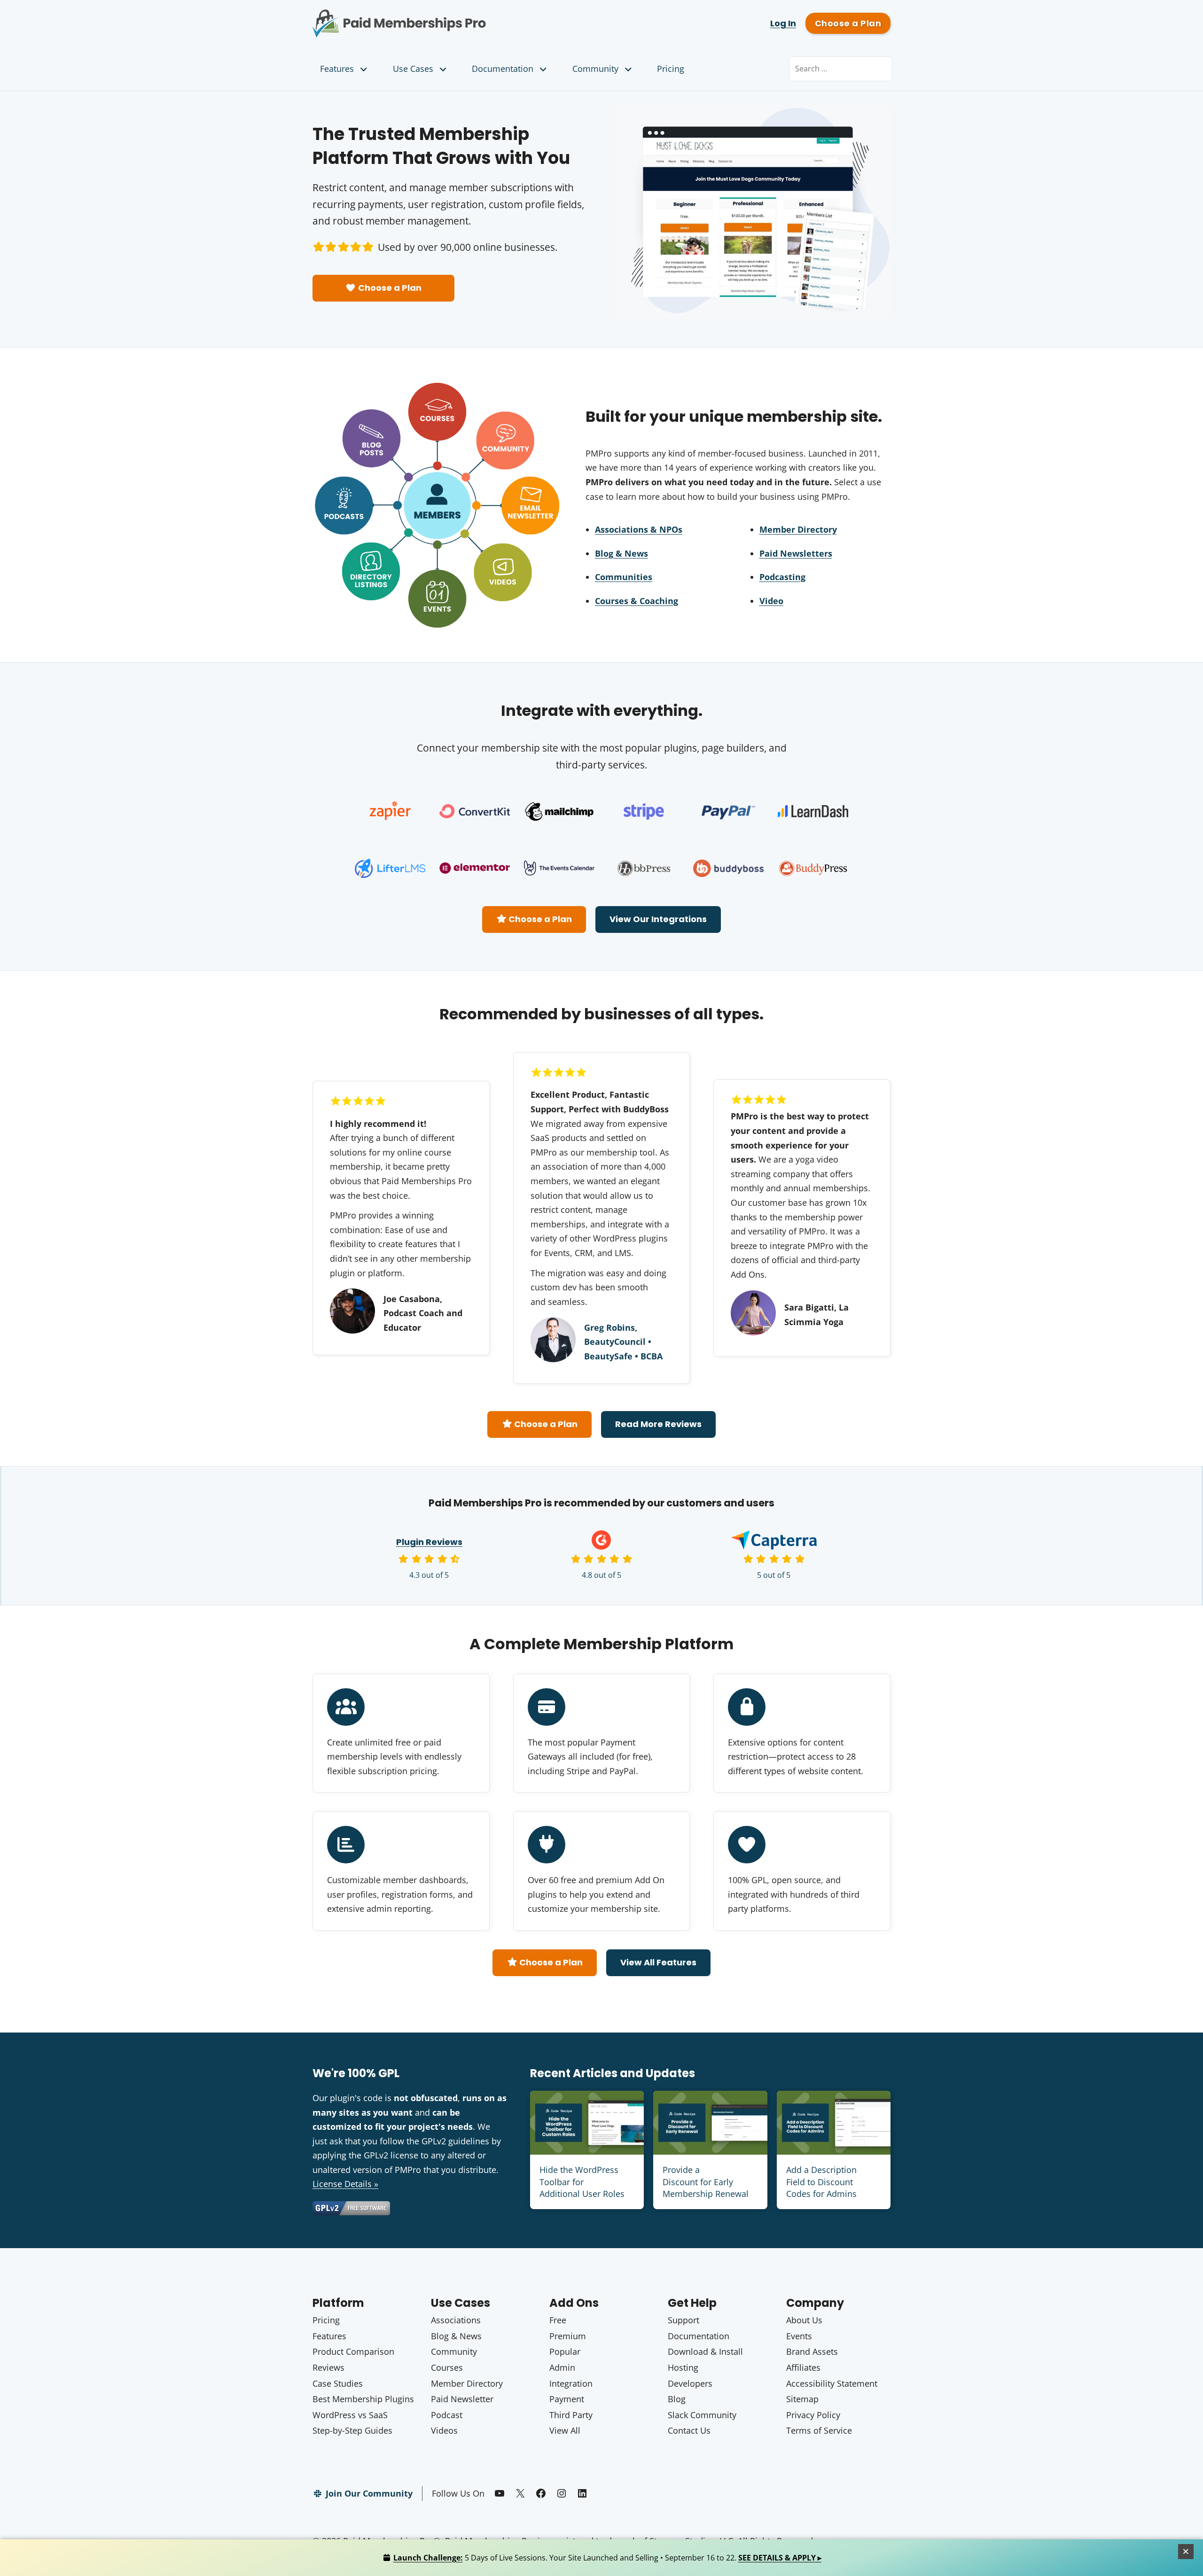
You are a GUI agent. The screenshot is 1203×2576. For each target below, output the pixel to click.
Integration (571, 2383)
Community (595, 69)
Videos (444, 2430)
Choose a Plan (848, 23)
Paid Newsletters (796, 553)
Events (799, 2336)
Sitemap (802, 2399)
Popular (565, 2351)
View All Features (658, 1962)
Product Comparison (353, 2351)
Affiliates (803, 2367)
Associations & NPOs (639, 529)
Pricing (671, 69)
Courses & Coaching (637, 601)
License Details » (345, 2184)
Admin (562, 2367)
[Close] (1186, 2552)
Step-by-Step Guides (352, 2430)
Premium (568, 2336)
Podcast (447, 2415)
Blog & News (621, 553)
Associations (456, 2320)
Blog (677, 2399)
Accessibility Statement (832, 2383)
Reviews (328, 2367)
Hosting (683, 2367)
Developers (690, 2383)
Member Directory (798, 529)
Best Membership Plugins (363, 2399)
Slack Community (702, 2415)
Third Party (571, 2415)
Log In (783, 23)
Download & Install (705, 2351)
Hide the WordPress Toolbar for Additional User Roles (582, 2181)
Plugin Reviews (429, 1542)
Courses (447, 2367)
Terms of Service (819, 2430)
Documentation (503, 69)
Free (558, 2320)
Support (684, 2320)
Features (337, 69)
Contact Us (689, 2430)
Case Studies (338, 2383)
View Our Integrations (658, 919)
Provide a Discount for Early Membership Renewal (706, 2181)
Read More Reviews (658, 1424)
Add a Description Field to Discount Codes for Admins (821, 2181)
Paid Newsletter (462, 2399)
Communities (624, 577)
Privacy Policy (813, 2415)
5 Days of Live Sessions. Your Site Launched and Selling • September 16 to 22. (607, 2558)
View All (565, 2430)
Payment (567, 2399)
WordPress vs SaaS (350, 2415)
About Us (804, 2320)
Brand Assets (812, 2351)
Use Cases (413, 69)
